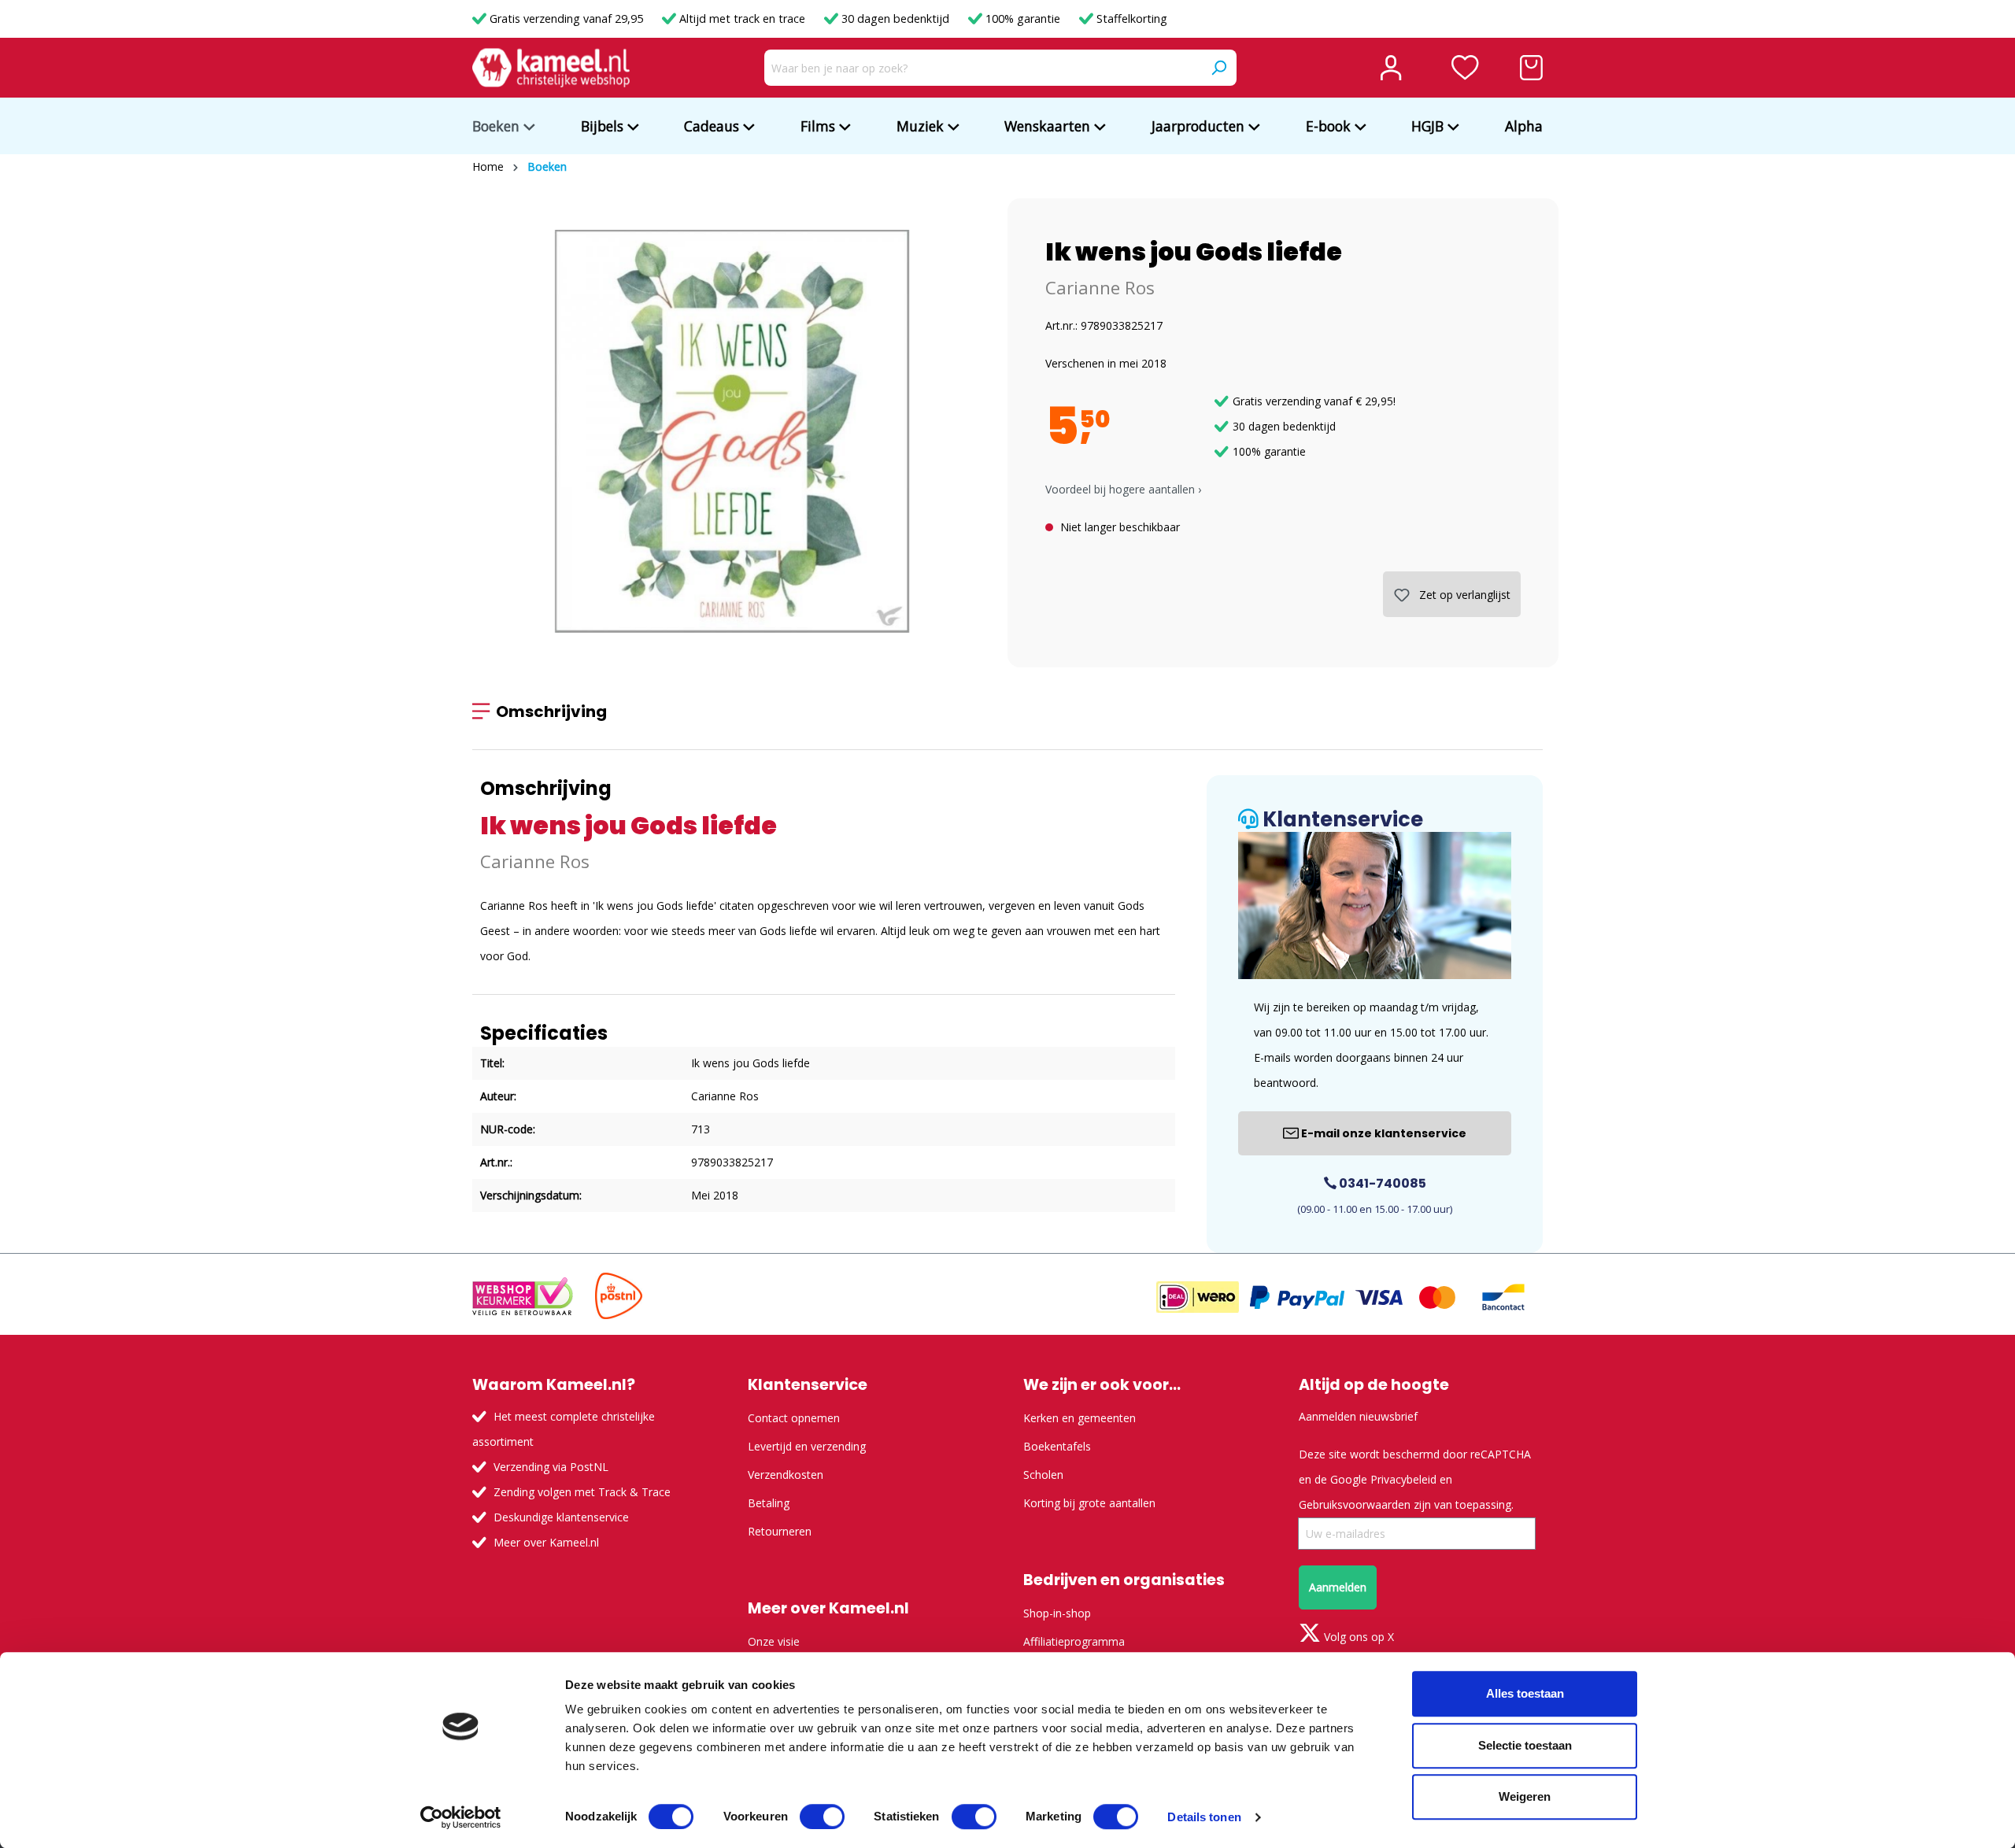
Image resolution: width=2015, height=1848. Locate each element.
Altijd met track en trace (742, 18)
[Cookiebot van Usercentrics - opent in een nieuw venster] (461, 1817)
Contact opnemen (794, 1418)
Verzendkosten (786, 1475)
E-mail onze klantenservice (1383, 1133)
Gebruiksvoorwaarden (1355, 1504)
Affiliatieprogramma (1074, 1641)
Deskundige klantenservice (561, 1517)
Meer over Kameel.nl (546, 1542)
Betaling (769, 1503)
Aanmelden (1338, 1587)
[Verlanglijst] (1465, 68)
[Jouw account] (1391, 68)
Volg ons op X (1357, 1637)
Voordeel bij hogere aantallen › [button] (1123, 489)
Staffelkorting (1130, 18)
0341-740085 (1381, 1183)
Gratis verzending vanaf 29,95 (566, 18)
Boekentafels (1057, 1446)
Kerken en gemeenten (1080, 1418)
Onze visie (774, 1641)
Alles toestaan (1525, 1693)
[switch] (822, 1817)
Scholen (1043, 1475)
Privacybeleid (1403, 1479)
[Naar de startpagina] (551, 68)
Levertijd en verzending (807, 1446)
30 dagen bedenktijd (895, 18)
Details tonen (1204, 1817)
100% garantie (1023, 18)
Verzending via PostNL (551, 1467)
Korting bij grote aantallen (1089, 1503)
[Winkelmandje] (1531, 68)
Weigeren (1525, 1796)
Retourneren (780, 1531)
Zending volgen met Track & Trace (582, 1492)
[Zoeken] (1218, 68)
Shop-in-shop (1057, 1613)
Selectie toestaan (1525, 1745)
